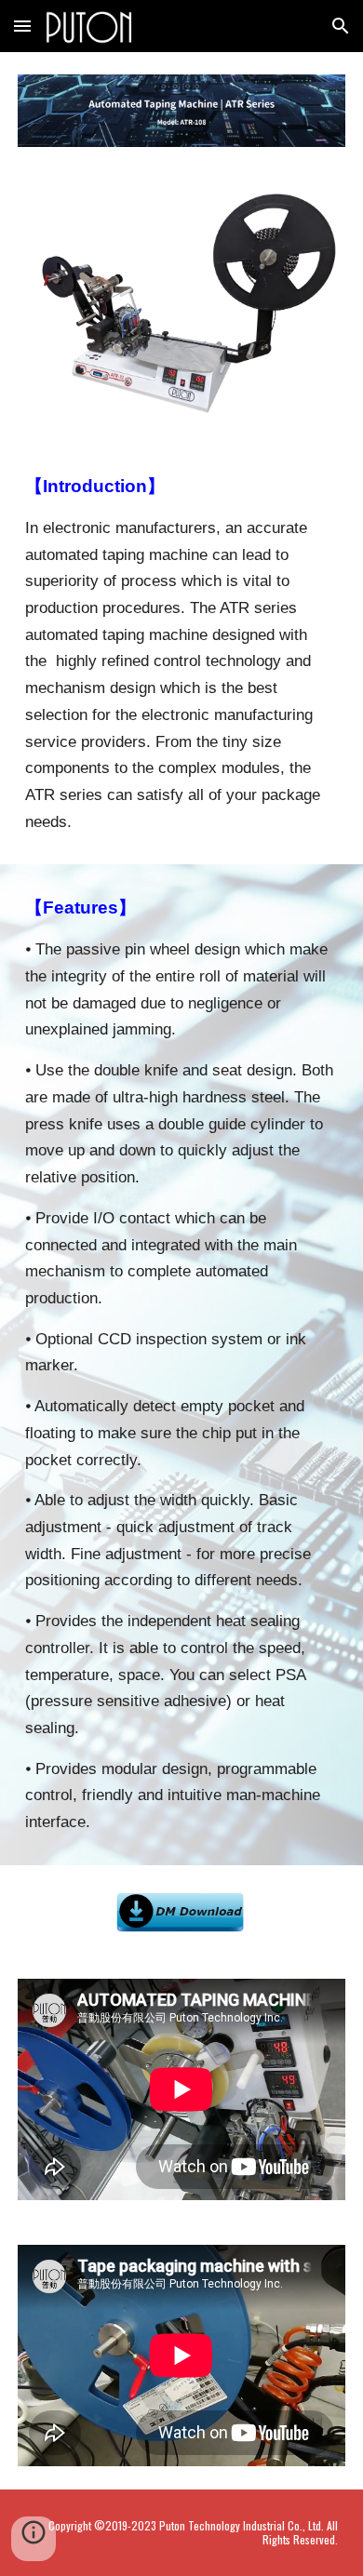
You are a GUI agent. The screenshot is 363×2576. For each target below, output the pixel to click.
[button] (22, 26)
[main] (181, 654)
